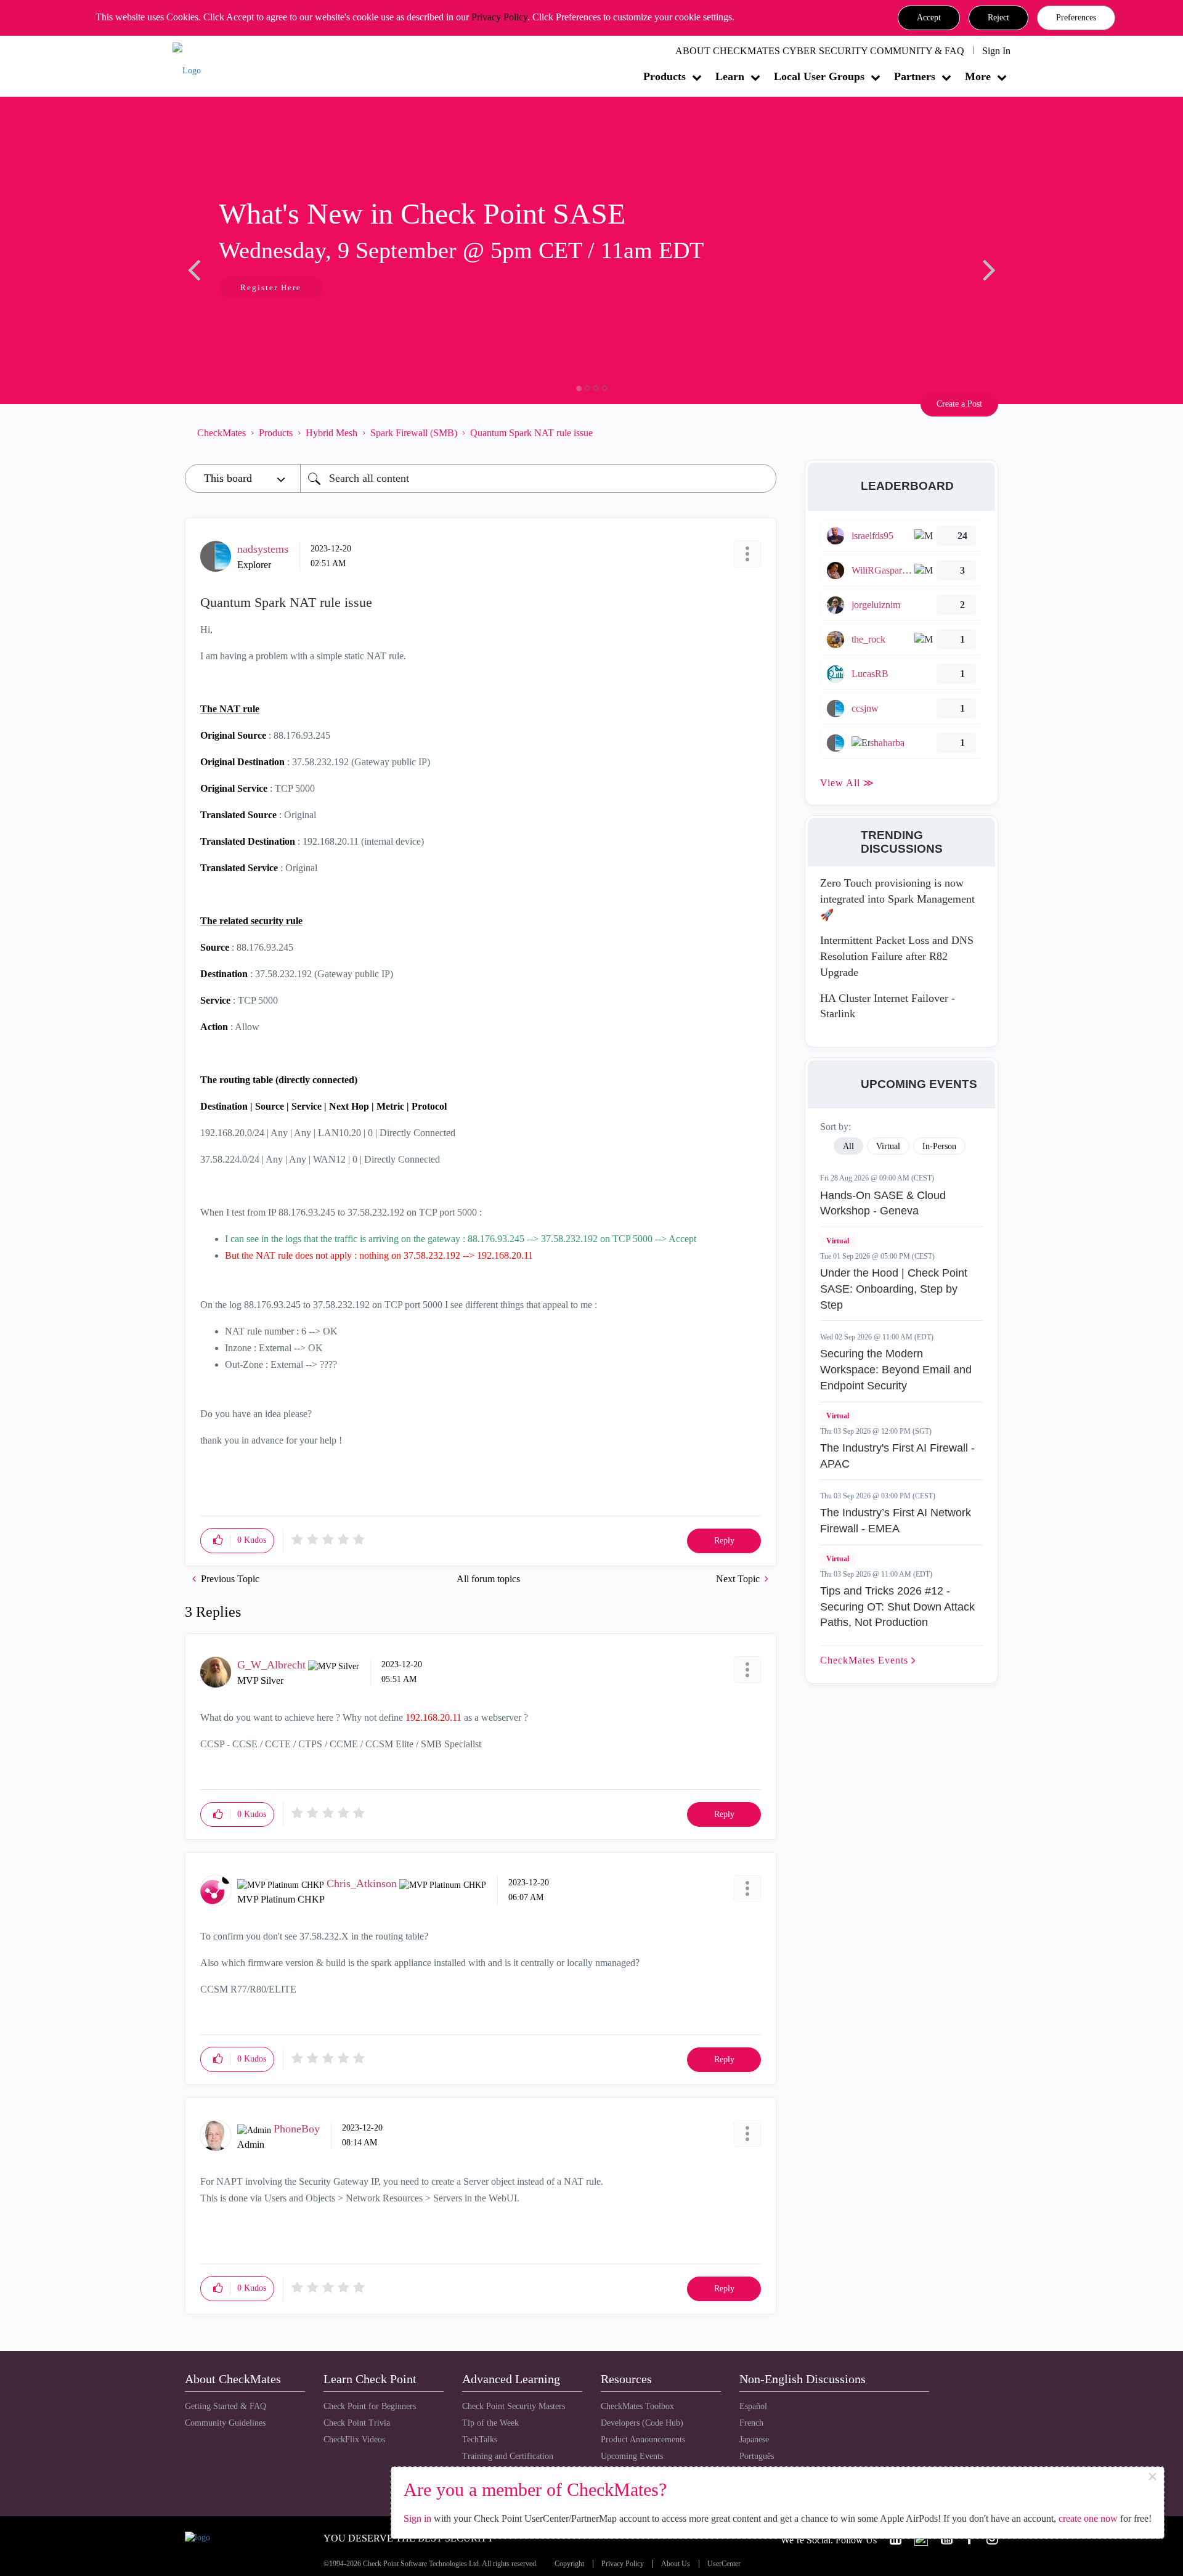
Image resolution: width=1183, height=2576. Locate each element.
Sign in (417, 2518)
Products (665, 76)
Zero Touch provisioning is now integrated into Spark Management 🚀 (897, 899)
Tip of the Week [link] (490, 2423)
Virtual (838, 1241)
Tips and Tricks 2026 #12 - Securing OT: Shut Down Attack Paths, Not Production (897, 1607)
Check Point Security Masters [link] (514, 2406)
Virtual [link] (888, 1146)
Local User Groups (819, 76)
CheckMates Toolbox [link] (637, 2406)
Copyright (569, 2564)
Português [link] (757, 2456)
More (978, 76)
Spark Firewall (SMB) (414, 433)
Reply (724, 1541)
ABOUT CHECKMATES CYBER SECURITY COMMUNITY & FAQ (820, 51)
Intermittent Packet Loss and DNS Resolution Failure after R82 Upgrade (897, 956)
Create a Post (959, 404)
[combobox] (538, 478)
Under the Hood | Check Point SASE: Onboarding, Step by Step (894, 1289)
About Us (676, 2564)
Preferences (1076, 18)
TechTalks (480, 2440)
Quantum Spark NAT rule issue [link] (531, 433)
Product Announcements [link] (643, 2440)
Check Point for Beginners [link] (370, 2406)
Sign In (996, 51)
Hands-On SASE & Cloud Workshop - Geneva (883, 1203)
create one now (1088, 2518)
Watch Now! (267, 289)
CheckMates (222, 433)
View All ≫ (847, 783)
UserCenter (724, 2564)
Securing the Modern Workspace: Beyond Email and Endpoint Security (896, 1369)
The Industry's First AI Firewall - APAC (897, 1456)
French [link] (751, 2423)
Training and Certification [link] (508, 2456)
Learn (730, 76)
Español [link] (753, 2406)
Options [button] (761, 433)
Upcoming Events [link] (632, 2456)
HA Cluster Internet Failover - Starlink (888, 1006)
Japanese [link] (754, 2440)
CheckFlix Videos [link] (354, 2440)
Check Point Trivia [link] (357, 2423)
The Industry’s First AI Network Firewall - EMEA (896, 1521)
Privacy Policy (499, 17)
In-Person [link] (939, 1146)
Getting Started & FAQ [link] (226, 2406)
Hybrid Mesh (331, 433)
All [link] (848, 1146)
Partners (915, 76)
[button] (929, 18)
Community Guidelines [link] (225, 2423)
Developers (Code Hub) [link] (642, 2423)
